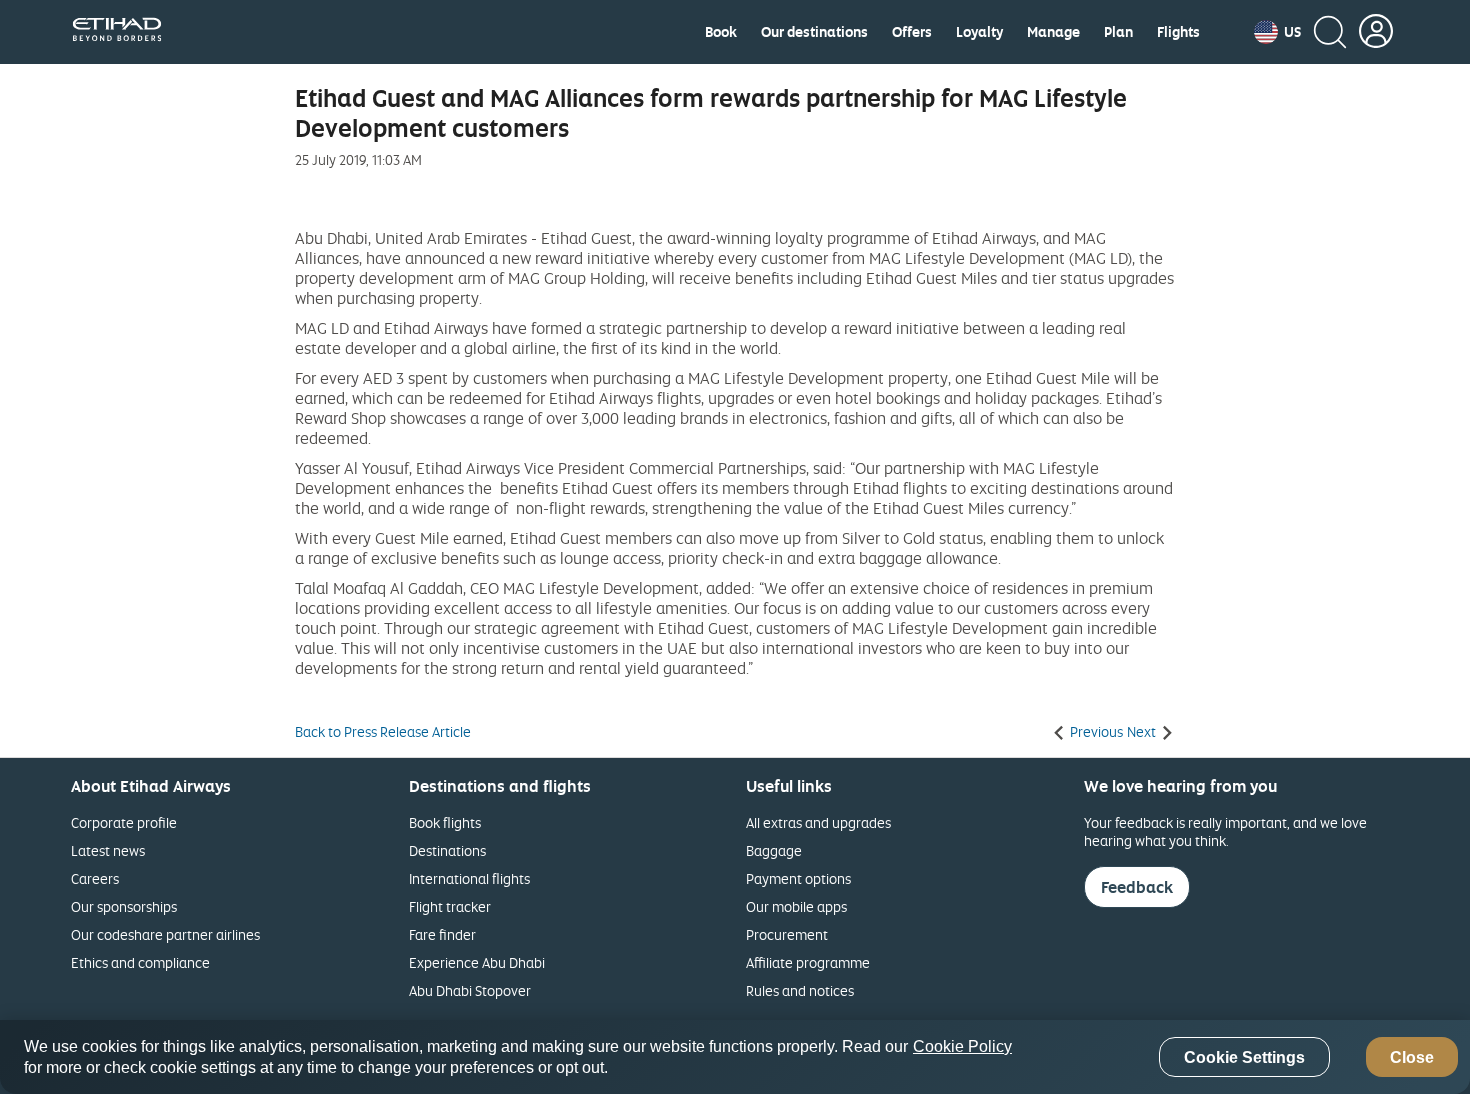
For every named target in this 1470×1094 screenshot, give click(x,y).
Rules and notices (800, 990)
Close (1412, 1057)
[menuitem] (721, 32)
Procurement (787, 934)
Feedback (1137, 887)
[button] (1277, 32)
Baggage (774, 850)
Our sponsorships (124, 906)
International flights (469, 878)
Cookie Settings (1244, 1057)
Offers (912, 32)
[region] (735, 1057)
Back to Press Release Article (383, 732)
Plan (1118, 32)
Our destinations (814, 32)
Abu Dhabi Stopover (470, 990)
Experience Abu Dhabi (477, 962)
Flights (1178, 32)
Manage (1053, 32)
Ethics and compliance (140, 962)
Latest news (108, 850)
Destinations (447, 850)
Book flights (445, 822)
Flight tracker (450, 906)
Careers (95, 878)
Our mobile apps (796, 906)
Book (721, 32)
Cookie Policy (962, 1046)
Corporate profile (124, 822)
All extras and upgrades (818, 822)
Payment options (798, 878)
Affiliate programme (808, 962)
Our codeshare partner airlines (165, 934)
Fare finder (442, 934)
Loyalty (979, 32)
